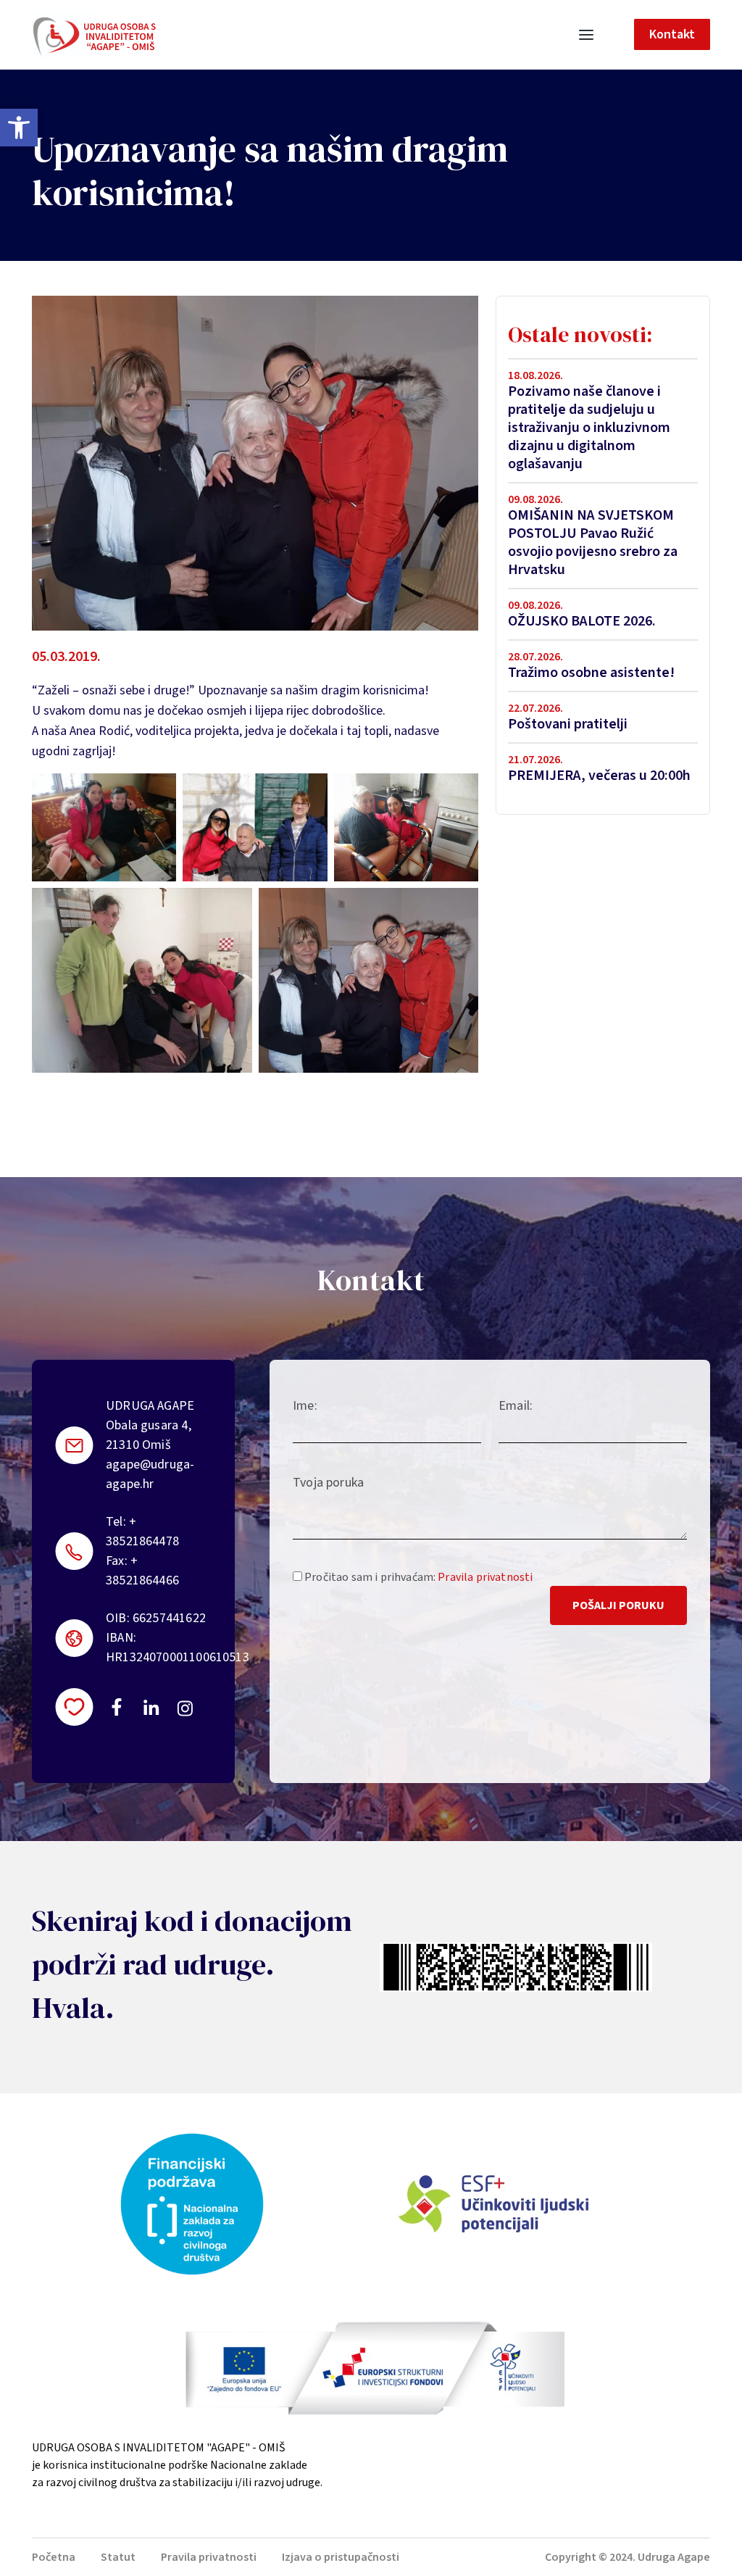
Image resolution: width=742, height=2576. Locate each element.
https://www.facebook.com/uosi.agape (117, 1707)
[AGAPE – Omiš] (94, 35)
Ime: (305, 1406)
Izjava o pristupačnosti (341, 2557)
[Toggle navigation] (586, 35)
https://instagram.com (184, 1708)
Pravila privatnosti (485, 1577)
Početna (54, 2557)
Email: (516, 1406)
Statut (118, 2557)
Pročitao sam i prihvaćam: (417, 1577)
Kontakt (672, 34)
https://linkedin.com (151, 1707)
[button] (19, 128)
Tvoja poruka (328, 1483)
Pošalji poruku (618, 1605)
